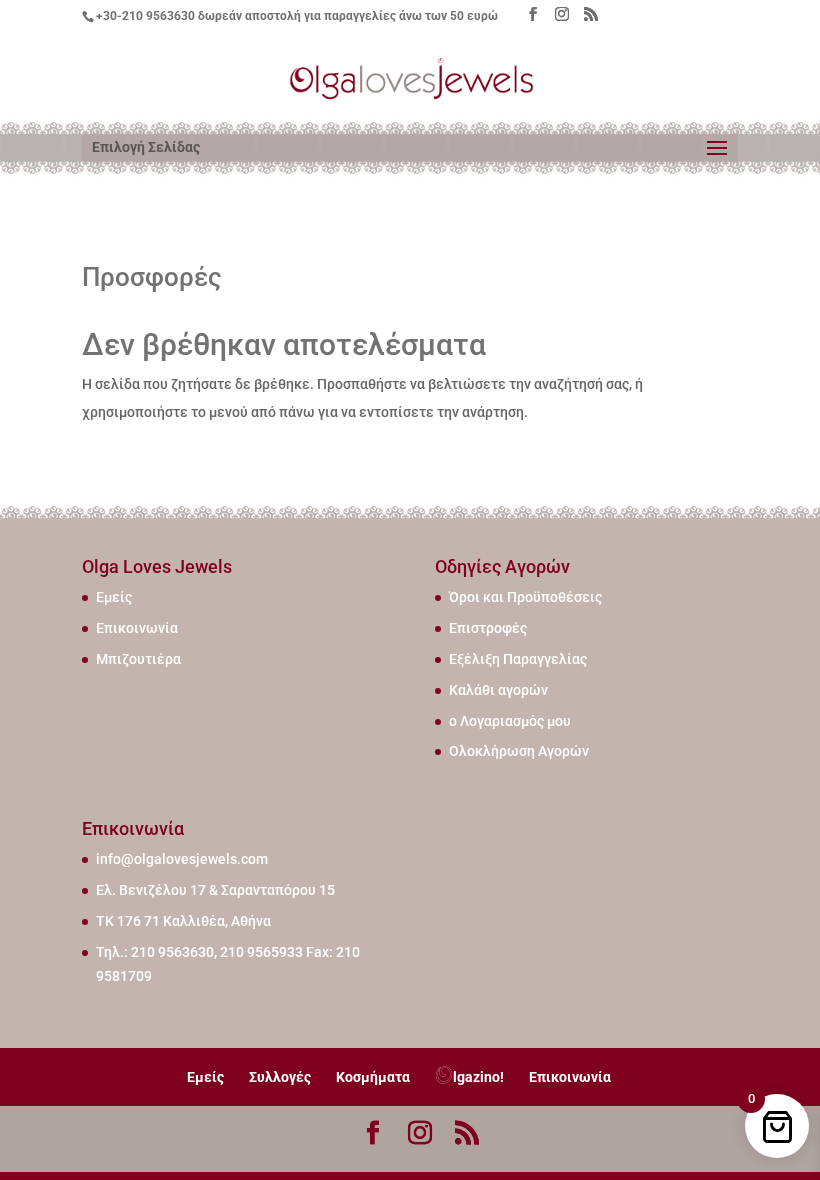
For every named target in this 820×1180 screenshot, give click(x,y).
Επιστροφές (488, 628)
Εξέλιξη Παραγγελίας (518, 659)
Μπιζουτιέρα (138, 659)
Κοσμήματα (373, 1077)
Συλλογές (280, 1077)
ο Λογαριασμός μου (510, 721)
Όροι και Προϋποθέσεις (525, 597)
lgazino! (478, 1077)
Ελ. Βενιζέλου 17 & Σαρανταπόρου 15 (215, 890)
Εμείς (114, 597)
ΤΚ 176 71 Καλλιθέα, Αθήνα (183, 921)
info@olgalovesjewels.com (182, 859)
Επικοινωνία (137, 628)
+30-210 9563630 (145, 16)
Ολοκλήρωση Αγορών (519, 751)
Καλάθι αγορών (498, 690)
